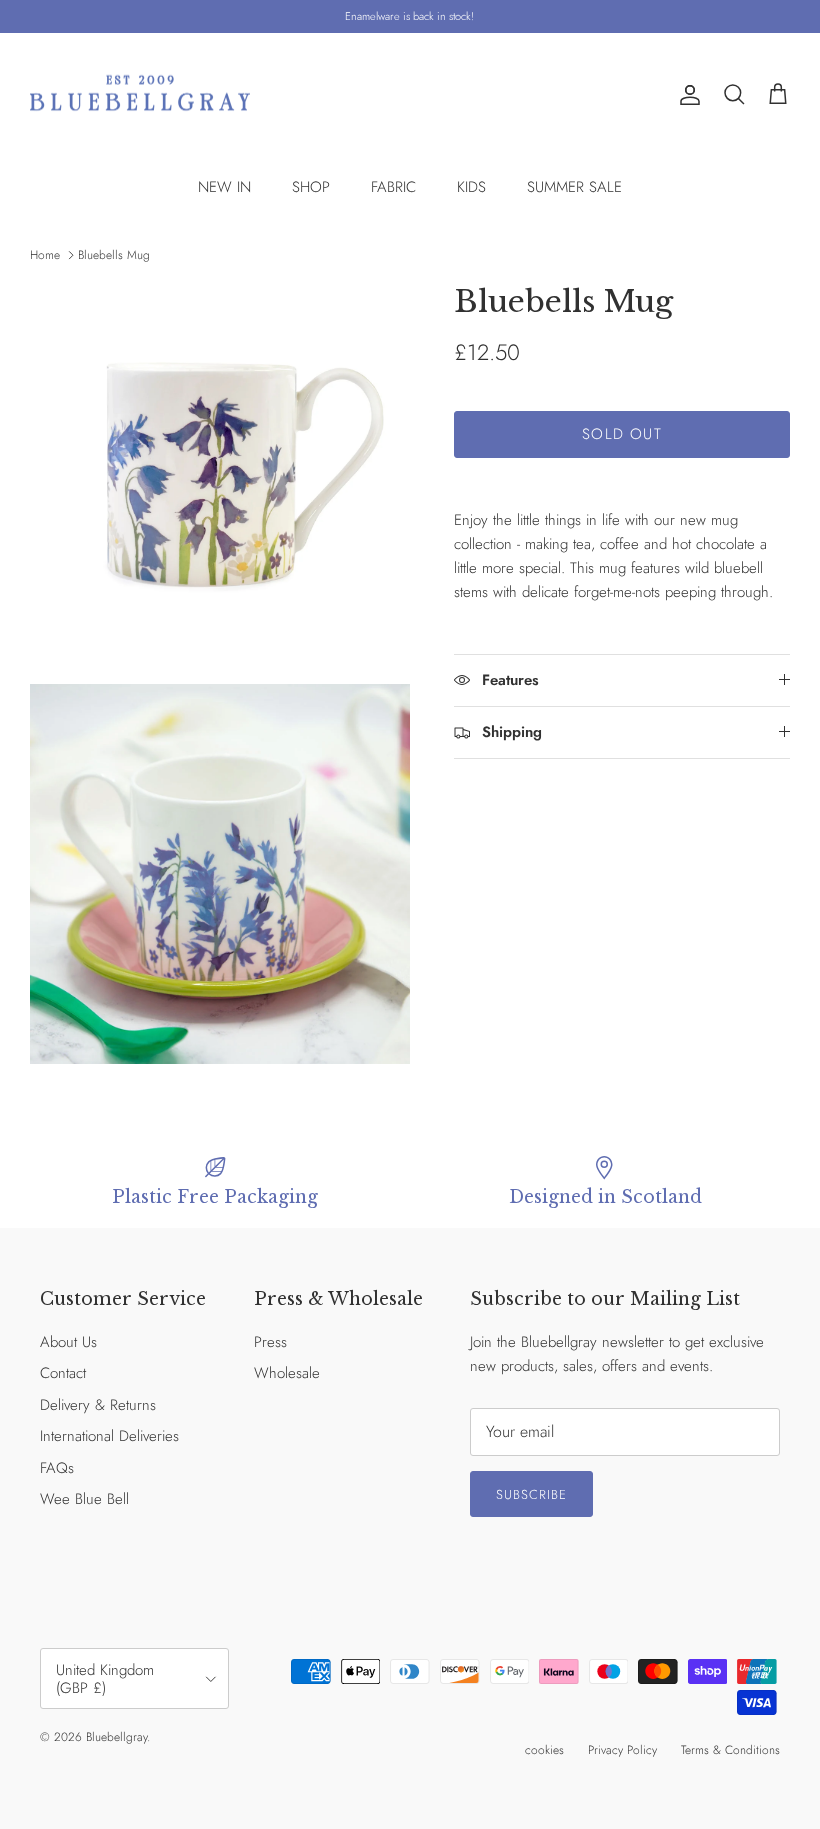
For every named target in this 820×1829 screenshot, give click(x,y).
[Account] (686, 95)
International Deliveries (109, 1436)
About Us (68, 1342)
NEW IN (224, 187)
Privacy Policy (622, 1750)
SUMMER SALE (574, 187)
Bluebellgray (116, 1737)
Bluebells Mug (114, 255)
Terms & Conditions (730, 1750)
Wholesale (287, 1373)
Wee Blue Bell (84, 1499)
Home (45, 255)
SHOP (311, 187)
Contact (63, 1373)
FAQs (57, 1468)
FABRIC (393, 187)
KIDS (471, 187)
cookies (544, 1750)
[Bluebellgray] (140, 95)
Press (270, 1342)
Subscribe (531, 1494)
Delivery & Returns (98, 1405)
